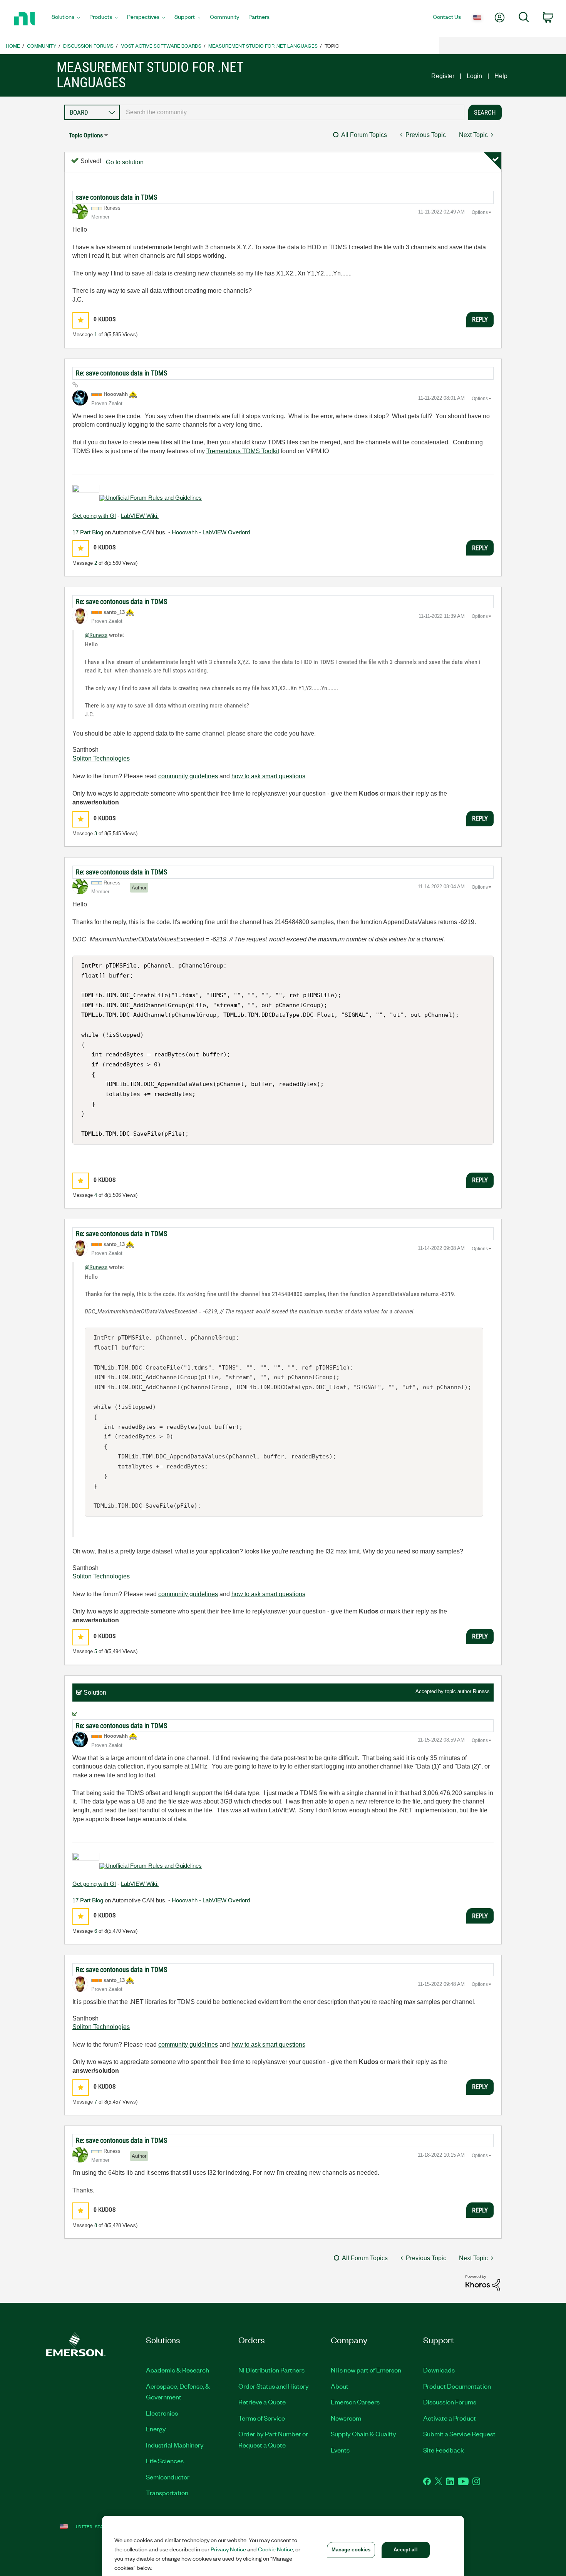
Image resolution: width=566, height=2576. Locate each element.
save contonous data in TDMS (116, 197)
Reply (480, 319)
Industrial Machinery (175, 2445)
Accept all (405, 2550)
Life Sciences (165, 2461)
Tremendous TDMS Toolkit (243, 451)
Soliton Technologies (101, 758)
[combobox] (292, 112)
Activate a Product (450, 2418)
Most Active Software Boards (161, 46)
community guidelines (188, 776)
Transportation (167, 2493)
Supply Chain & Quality (363, 2434)
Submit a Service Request (459, 2434)
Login (474, 76)
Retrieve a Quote (262, 2402)
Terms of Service (262, 2418)
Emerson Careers (355, 2402)
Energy (156, 2429)
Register (443, 76)
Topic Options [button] (86, 135)
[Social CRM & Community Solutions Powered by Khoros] (483, 2283)
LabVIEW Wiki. (140, 516)
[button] (81, 320)
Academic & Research (178, 2370)
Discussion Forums (88, 46)
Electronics (162, 2413)
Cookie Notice (275, 2549)
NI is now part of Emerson (366, 2370)
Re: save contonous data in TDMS (121, 373)
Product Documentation (457, 2386)
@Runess (96, 635)
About (340, 2386)
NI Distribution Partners (271, 2370)
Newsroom (346, 2418)
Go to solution (125, 162)
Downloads (439, 2370)
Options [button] (480, 212)
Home (13, 46)
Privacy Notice (228, 2549)
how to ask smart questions (268, 776)
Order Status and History (274, 2386)
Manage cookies (351, 2550)
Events (340, 2450)
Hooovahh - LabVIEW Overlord (211, 532)
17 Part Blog (88, 532)
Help (501, 76)
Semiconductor (168, 2477)
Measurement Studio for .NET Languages (263, 46)
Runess (481, 1691)
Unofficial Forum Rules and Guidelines (154, 498)
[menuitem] (66, 19)
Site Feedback (444, 2450)
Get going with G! (94, 516)
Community (42, 46)
